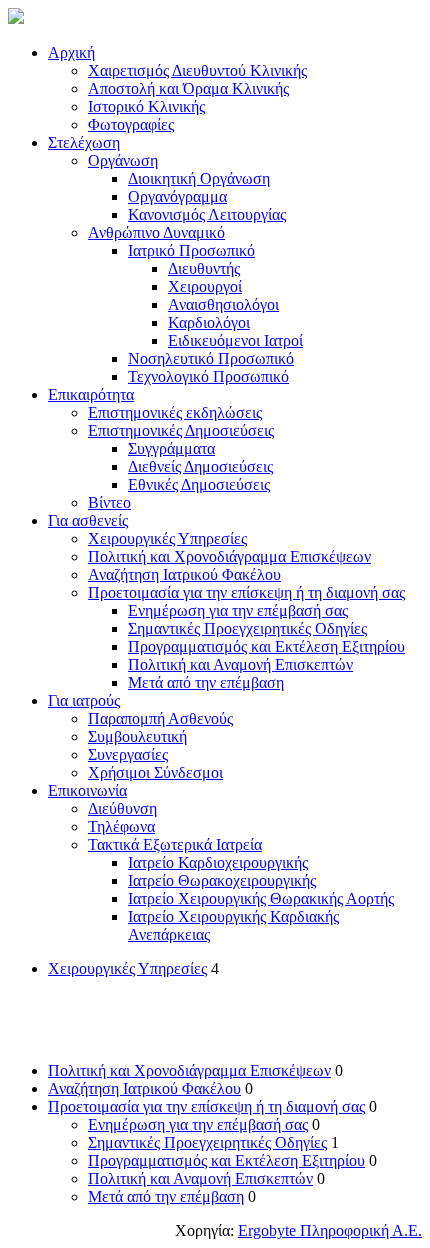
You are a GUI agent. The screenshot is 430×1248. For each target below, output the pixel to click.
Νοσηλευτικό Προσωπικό (211, 358)
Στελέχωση (84, 142)
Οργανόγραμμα (177, 196)
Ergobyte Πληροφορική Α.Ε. (330, 1230)
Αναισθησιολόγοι (223, 304)
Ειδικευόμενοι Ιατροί (235, 340)
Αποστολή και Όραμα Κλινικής (188, 88)
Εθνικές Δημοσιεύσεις (199, 484)
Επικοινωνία (87, 790)
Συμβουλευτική (137, 736)
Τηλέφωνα (121, 826)
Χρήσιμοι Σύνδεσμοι (155, 772)
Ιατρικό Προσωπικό (191, 250)
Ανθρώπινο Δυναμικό (156, 232)
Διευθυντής (204, 268)
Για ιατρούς (84, 700)
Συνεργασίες (128, 754)
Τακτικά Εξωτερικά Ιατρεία (175, 844)
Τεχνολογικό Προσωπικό (208, 376)
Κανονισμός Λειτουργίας (207, 214)
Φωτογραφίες (131, 124)
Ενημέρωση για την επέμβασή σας (238, 610)
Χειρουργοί (205, 286)
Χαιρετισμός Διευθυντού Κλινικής (197, 70)
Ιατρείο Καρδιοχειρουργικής (218, 862)
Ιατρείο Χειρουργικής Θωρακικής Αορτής (261, 898)
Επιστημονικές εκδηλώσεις (175, 412)
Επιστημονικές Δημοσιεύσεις (181, 430)
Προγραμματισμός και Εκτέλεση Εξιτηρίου (266, 646)
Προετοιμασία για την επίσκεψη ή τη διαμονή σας (246, 592)
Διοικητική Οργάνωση (199, 178)
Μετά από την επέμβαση (206, 682)
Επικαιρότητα (91, 394)
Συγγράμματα (171, 448)
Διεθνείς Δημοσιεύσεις (200, 466)
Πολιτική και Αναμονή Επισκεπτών (240, 664)
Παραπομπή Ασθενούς (160, 718)
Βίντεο (109, 502)
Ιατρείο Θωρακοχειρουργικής (222, 880)
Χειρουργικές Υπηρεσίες (167, 538)
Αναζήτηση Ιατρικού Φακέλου (184, 574)
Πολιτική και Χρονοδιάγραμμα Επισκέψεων (229, 556)
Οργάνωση (123, 160)
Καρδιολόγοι (209, 322)
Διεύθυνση (122, 808)
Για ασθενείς (88, 520)
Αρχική (71, 52)
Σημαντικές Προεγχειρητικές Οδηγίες (247, 628)
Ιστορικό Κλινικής (146, 106)
